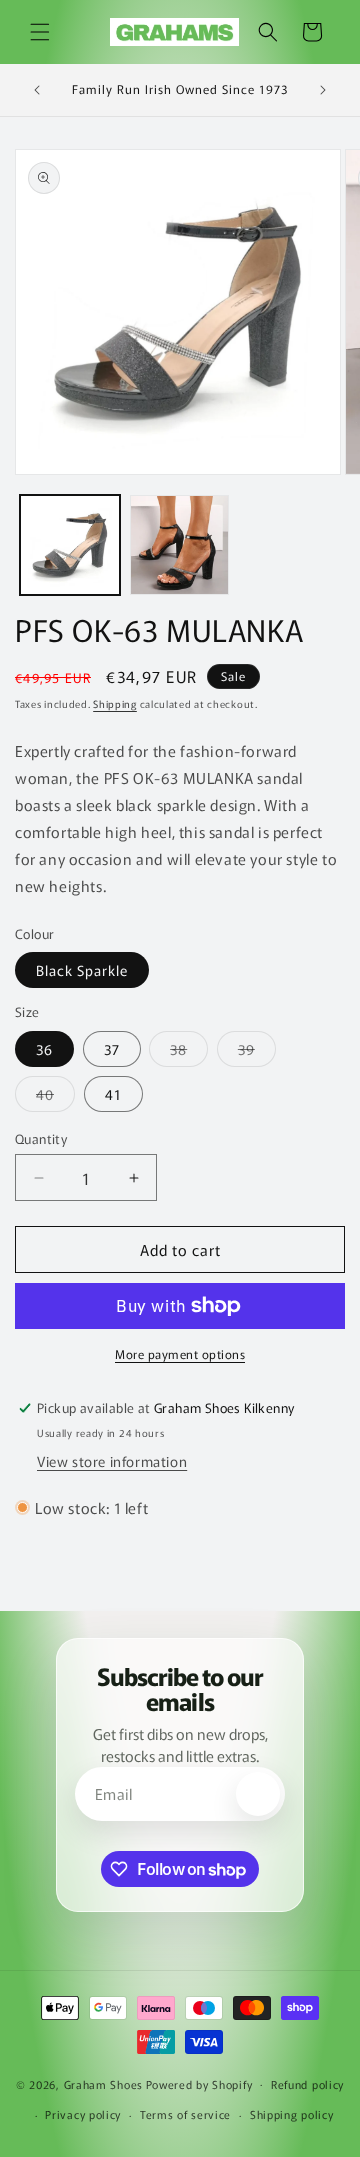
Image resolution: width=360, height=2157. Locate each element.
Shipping (115, 703)
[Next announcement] (323, 90)
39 (257, 1052)
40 (55, 1097)
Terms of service (185, 2114)
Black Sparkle (82, 970)
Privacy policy (83, 2114)
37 (112, 1049)
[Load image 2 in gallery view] (180, 545)
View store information (112, 1461)
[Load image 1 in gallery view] (70, 545)
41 (113, 1094)
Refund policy (307, 2084)
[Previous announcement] (37, 90)
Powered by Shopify (199, 2083)
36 (44, 1049)
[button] (40, 32)
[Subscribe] (258, 1794)
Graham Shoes (103, 2083)
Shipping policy (292, 2114)
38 (189, 1052)
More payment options (180, 1353)
